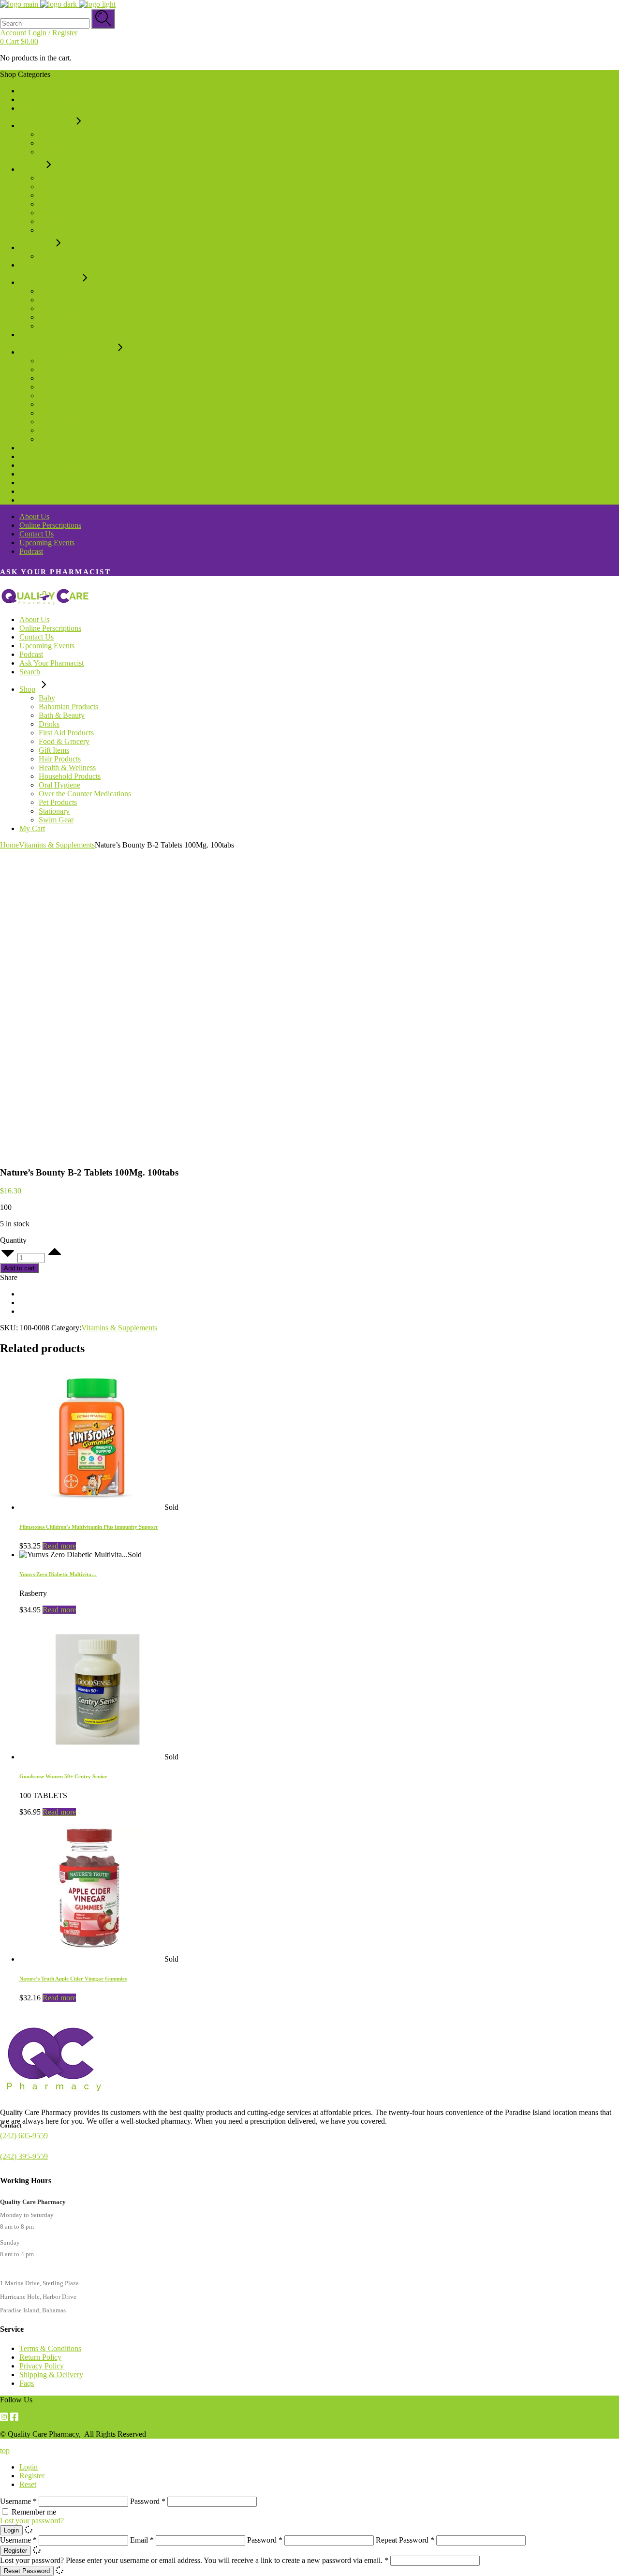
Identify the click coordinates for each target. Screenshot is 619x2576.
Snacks (50, 134)
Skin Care (54, 326)
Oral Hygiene (40, 335)
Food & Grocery (45, 126)
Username (18, 2501)
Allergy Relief (60, 378)
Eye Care (53, 300)
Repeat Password (405, 2540)
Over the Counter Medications (66, 352)
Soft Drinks (56, 204)
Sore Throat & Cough (72, 369)
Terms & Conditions (50, 2348)
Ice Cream (54, 143)
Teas (46, 230)
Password (148, 2501)
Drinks (30, 169)
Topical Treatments (68, 422)
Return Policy (40, 2357)
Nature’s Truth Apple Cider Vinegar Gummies (73, 1979)
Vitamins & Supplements (57, 448)
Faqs (27, 2383)
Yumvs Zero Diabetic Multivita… (58, 1574)
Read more (59, 1546)
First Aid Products (47, 456)
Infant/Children (62, 395)
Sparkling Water (63, 213)
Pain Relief (56, 387)
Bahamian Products (49, 99)
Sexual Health (60, 317)
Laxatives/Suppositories (75, 413)
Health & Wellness (48, 282)
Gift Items (35, 247)
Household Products (50, 465)
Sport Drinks (58, 221)
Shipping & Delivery (51, 2375)
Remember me (34, 2512)
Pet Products (38, 474)
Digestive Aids (61, 404)
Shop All (33, 500)
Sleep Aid (54, 439)
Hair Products (40, 265)
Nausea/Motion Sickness (76, 430)
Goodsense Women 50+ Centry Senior (63, 1776)
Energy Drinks (61, 186)
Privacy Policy (42, 2366)
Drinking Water (62, 178)
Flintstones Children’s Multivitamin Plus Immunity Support (88, 1527)
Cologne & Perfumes (71, 256)
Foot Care (54, 308)
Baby (28, 91)
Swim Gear (37, 491)
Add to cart (19, 1268)
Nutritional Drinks (66, 195)
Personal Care (60, 291)
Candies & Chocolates (73, 152)
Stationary (35, 483)
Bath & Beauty (42, 108)
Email (142, 2540)
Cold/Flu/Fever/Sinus (71, 361)
